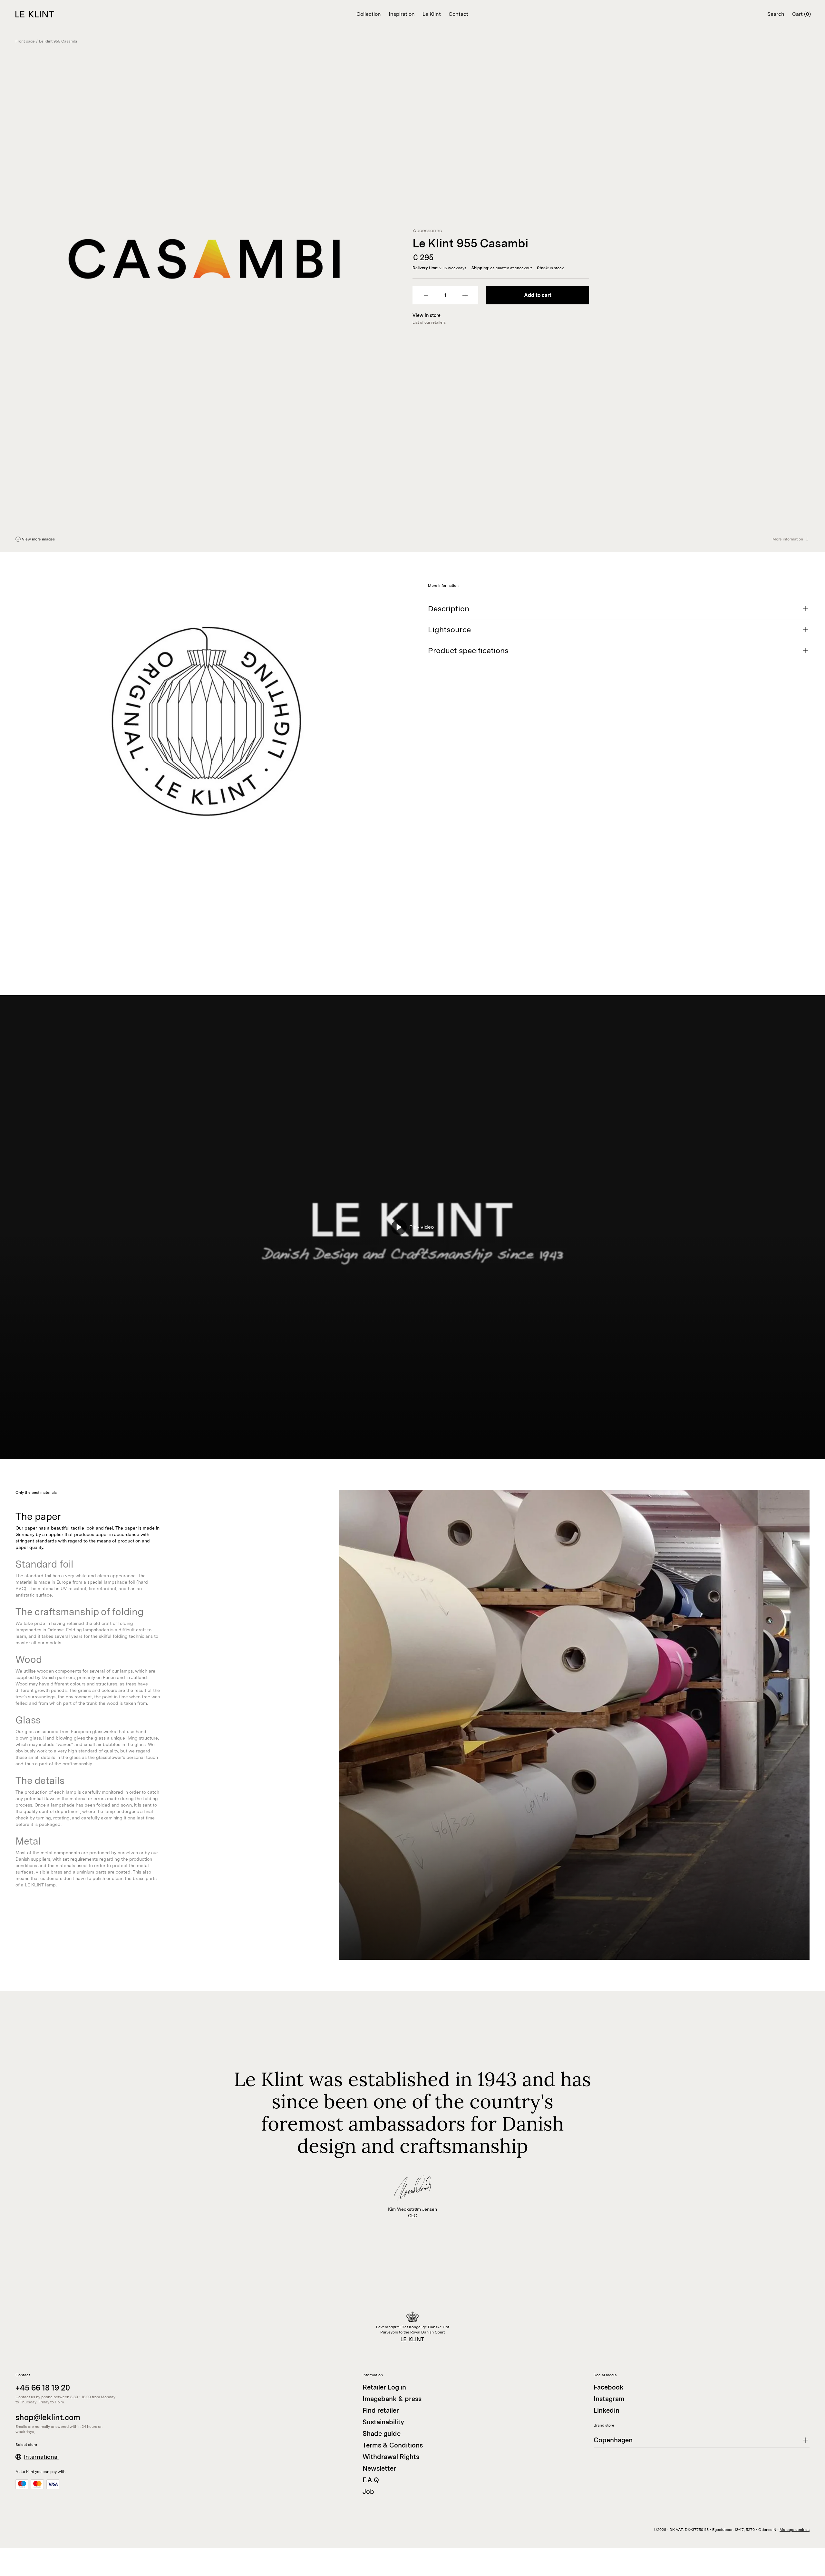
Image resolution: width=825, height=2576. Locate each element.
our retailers (435, 322)
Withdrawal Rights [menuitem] (391, 2457)
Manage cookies (795, 2530)
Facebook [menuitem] (609, 2387)
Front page (25, 41)
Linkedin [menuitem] (607, 2410)
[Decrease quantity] (426, 295)
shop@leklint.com (48, 2417)
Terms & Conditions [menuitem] (393, 2445)
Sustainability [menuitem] (383, 2422)
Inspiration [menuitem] (402, 14)
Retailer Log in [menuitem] (384, 2387)
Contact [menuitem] (458, 14)
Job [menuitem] (368, 2492)
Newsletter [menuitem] (379, 2468)
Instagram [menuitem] (609, 2399)
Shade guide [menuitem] (382, 2434)
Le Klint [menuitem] (432, 14)
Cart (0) (801, 14)
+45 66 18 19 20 (43, 2388)
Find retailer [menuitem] (381, 2410)
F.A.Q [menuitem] (371, 2480)
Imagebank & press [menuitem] (392, 2399)
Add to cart (538, 295)
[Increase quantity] (465, 295)
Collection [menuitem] (369, 14)
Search (776, 14)
